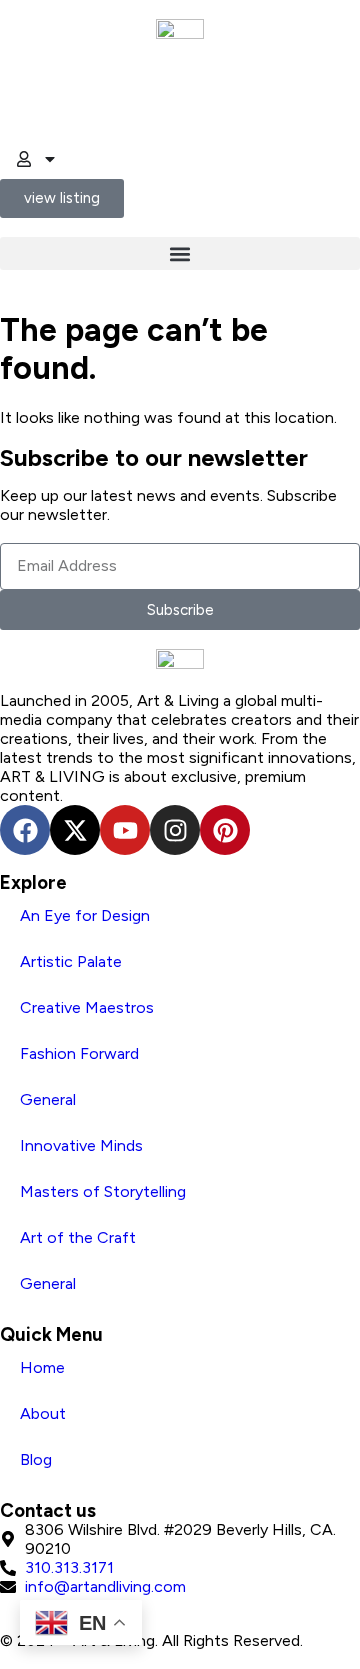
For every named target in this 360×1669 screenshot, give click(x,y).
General (48, 1099)
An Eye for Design (85, 915)
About (43, 1413)
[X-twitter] (75, 830)
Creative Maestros (87, 1007)
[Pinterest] (225, 830)
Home (42, 1367)
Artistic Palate (71, 961)
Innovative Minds (81, 1145)
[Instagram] (175, 830)
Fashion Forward (79, 1053)
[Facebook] (25, 830)
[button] (180, 253)
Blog (36, 1459)
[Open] (50, 159)
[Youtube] (125, 830)
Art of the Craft (78, 1237)
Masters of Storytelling (103, 1191)
